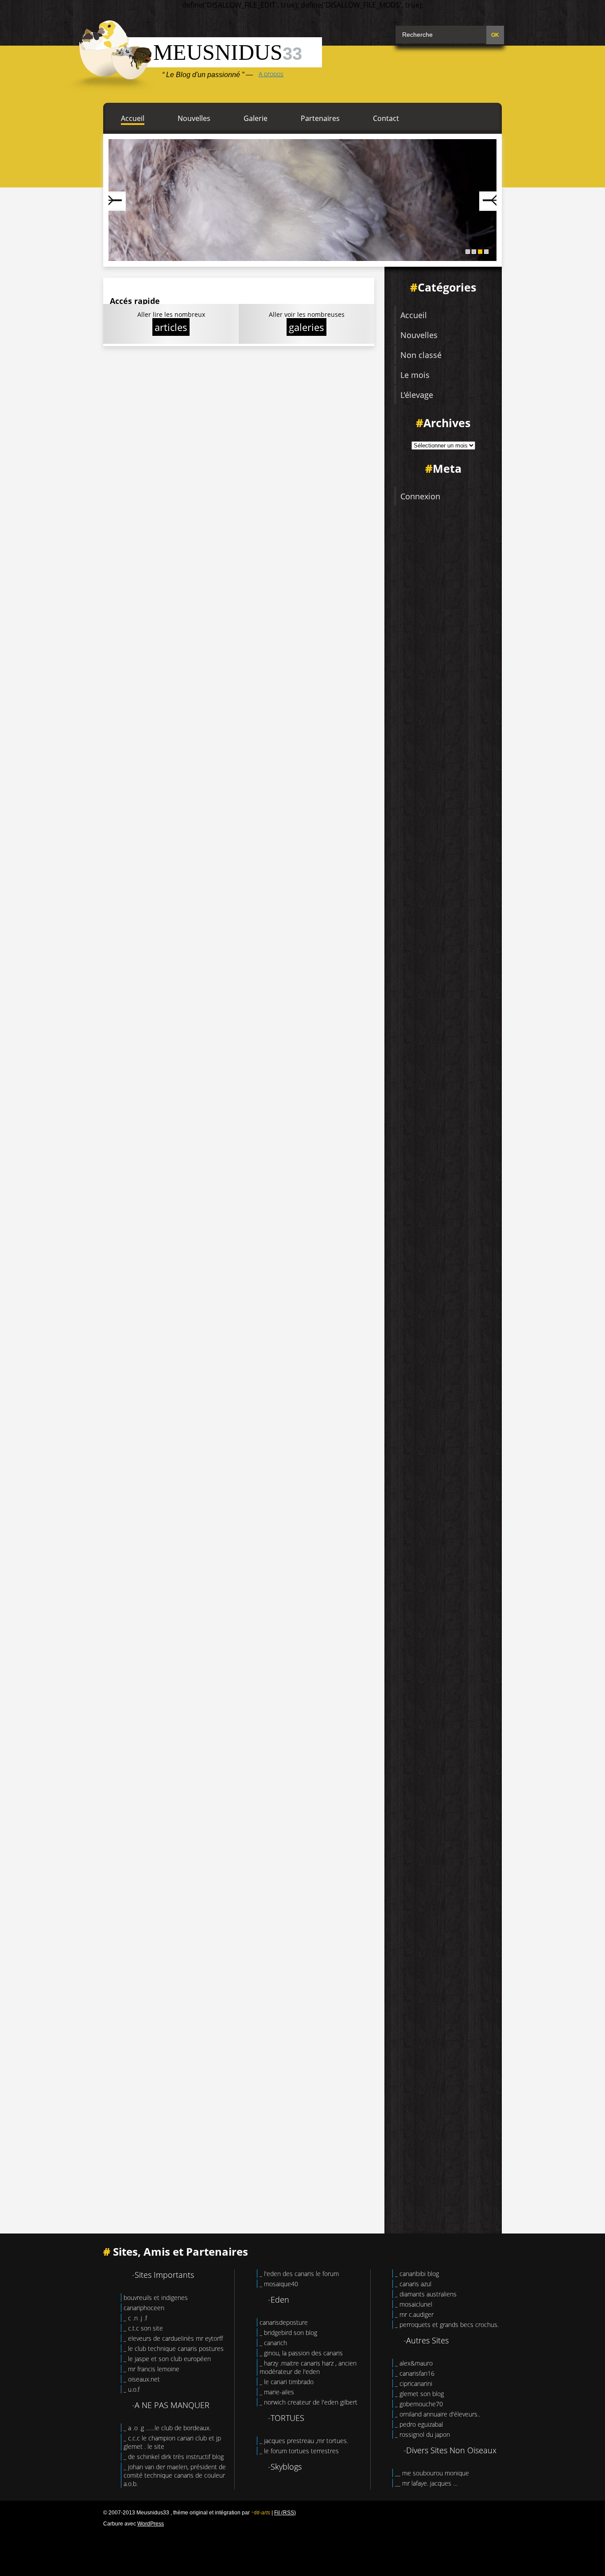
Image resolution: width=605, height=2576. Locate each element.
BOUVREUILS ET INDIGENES (156, 2298)
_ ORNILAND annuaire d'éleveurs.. (438, 2414)
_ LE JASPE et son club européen (167, 2359)
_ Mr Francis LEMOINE (151, 2369)
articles (171, 327)
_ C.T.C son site (143, 2328)
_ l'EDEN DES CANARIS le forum (299, 2274)
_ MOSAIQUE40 (279, 2284)
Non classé (421, 355)
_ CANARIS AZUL (413, 2284)
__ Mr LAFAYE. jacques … (426, 2483)
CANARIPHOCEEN (144, 2308)
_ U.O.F (132, 2389)
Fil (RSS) (285, 2513)
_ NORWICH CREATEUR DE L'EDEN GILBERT (308, 2402)
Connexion (420, 496)
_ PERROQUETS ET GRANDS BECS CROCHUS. (447, 2325)
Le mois (415, 375)
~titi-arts (261, 2513)
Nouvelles (194, 118)
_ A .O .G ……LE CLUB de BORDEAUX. (167, 2428)
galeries (306, 327)
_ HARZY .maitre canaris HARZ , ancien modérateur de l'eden (308, 2367)
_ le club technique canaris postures (174, 2348)
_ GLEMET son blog (419, 2394)
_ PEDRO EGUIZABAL (419, 2424)
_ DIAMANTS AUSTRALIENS (426, 2294)
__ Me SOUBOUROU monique (432, 2473)
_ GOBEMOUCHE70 (419, 2404)
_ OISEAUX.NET (142, 2379)
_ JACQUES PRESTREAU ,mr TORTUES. (304, 2441)
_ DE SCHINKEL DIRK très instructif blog (174, 2457)
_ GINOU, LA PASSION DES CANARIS (301, 2353)
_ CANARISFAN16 (415, 2373)
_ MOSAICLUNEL (414, 2304)
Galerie (256, 118)
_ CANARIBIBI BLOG (417, 2274)
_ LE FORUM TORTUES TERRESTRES (299, 2451)
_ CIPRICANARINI (414, 2383)
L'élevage (417, 395)
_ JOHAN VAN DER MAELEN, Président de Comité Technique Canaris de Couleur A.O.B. (175, 2475)
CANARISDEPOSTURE (284, 2322)
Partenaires (320, 118)
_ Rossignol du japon (423, 2434)
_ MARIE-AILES (277, 2392)
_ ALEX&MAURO (414, 2363)
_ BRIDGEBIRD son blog (288, 2333)
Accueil (133, 118)
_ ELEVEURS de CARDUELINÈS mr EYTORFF (173, 2338)
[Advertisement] (302, 2549)
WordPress (151, 2524)
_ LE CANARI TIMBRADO (287, 2382)
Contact (386, 118)
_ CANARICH (273, 2343)
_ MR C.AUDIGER (414, 2314)
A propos (271, 74)
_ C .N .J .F (135, 2318)
